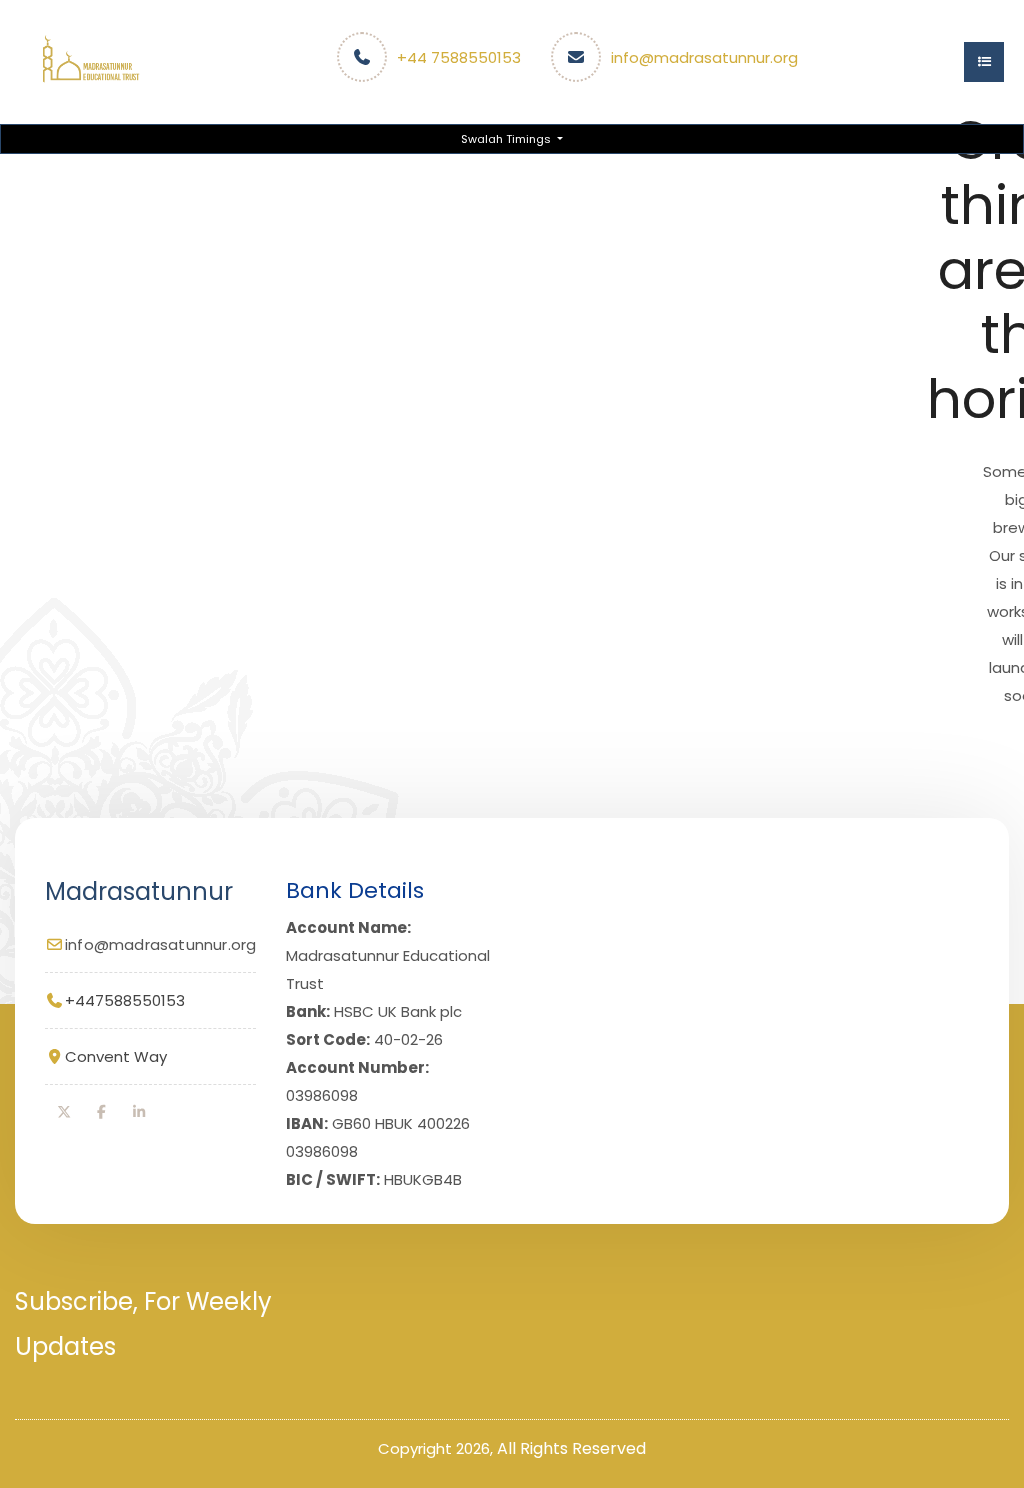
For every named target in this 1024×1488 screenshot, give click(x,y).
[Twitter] (64, 1112)
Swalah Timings (507, 139)
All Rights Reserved (571, 1448)
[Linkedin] (139, 1112)
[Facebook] (102, 1112)
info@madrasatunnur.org (704, 57)
